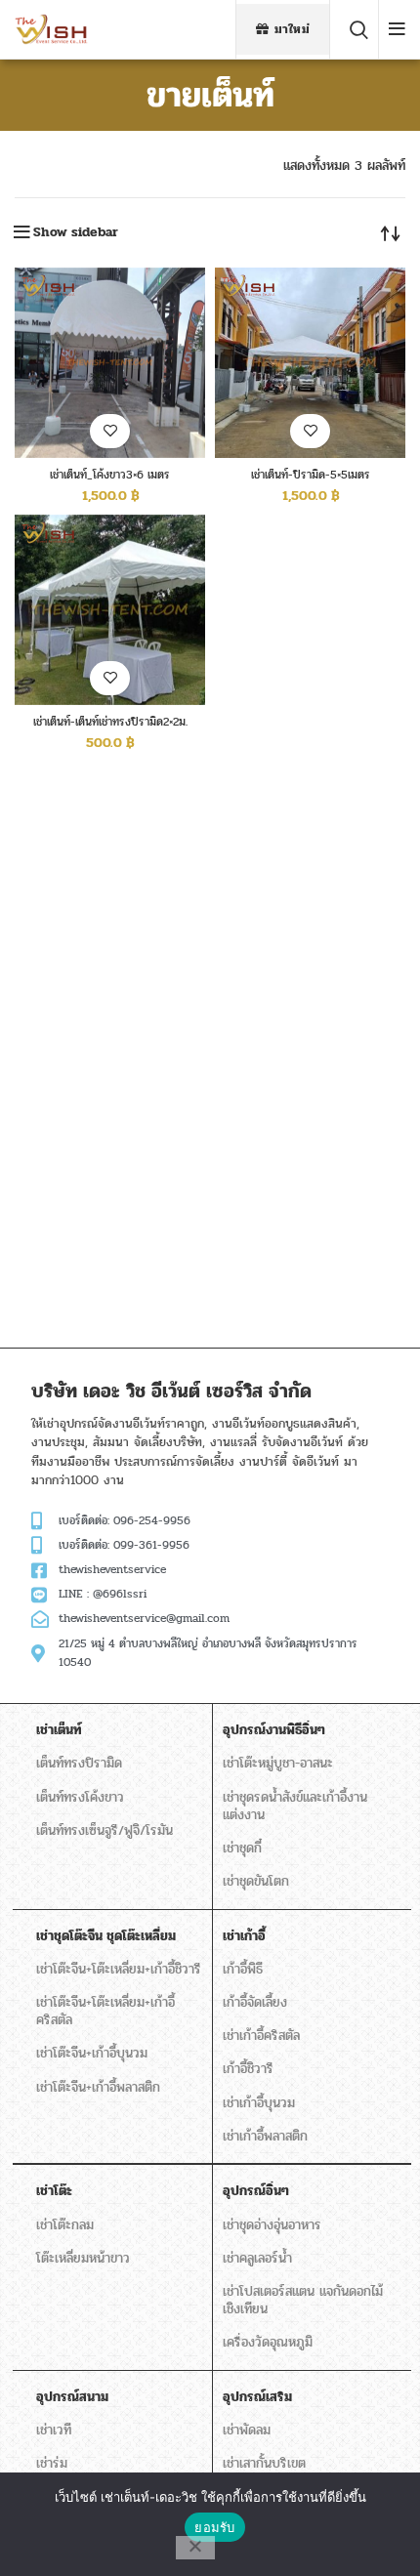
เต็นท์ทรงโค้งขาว (80, 1797)
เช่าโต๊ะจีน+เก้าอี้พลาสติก (98, 2087)
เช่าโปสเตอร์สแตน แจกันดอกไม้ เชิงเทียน (303, 2300)
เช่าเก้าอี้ (244, 1936)
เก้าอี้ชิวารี (248, 2069)
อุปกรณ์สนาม (72, 2397)
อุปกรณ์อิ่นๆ (256, 2191)
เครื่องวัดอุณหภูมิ (268, 2342)
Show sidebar (76, 232)
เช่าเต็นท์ (59, 1730)
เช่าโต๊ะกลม (65, 2225)
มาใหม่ (293, 29)
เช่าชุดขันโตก (256, 1881)
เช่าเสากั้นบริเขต (264, 2463)
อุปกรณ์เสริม (257, 2397)
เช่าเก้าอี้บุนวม (259, 2103)
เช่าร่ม (52, 2463)
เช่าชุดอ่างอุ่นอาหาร (272, 2225)
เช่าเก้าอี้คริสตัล (261, 2036)
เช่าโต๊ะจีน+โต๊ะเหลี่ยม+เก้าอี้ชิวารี (119, 1969)
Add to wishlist (110, 431)
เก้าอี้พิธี (243, 1969)
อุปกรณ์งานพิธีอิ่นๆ (274, 1730)
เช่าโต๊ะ (54, 2191)
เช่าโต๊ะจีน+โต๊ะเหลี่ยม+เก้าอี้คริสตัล (105, 2011)
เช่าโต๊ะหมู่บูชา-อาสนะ (278, 1763)
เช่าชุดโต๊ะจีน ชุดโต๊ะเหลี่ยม (106, 1936)
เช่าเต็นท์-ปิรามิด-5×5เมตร (311, 475)
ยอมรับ (214, 2527)
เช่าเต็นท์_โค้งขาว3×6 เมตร (110, 475)
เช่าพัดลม (247, 2430)
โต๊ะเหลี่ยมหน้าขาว (83, 2258)
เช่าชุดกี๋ (242, 1848)
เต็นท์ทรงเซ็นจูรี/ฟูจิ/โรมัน (105, 1830)
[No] (195, 2548)
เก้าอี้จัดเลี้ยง (255, 2002)
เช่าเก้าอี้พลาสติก (265, 2136)
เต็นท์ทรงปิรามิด (79, 1763)
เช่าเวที (54, 2430)
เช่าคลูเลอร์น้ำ (257, 2258)
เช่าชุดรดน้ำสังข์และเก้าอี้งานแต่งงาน (295, 1806)
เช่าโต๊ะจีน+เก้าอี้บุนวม (92, 2053)
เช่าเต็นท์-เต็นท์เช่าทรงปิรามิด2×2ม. (110, 722)
